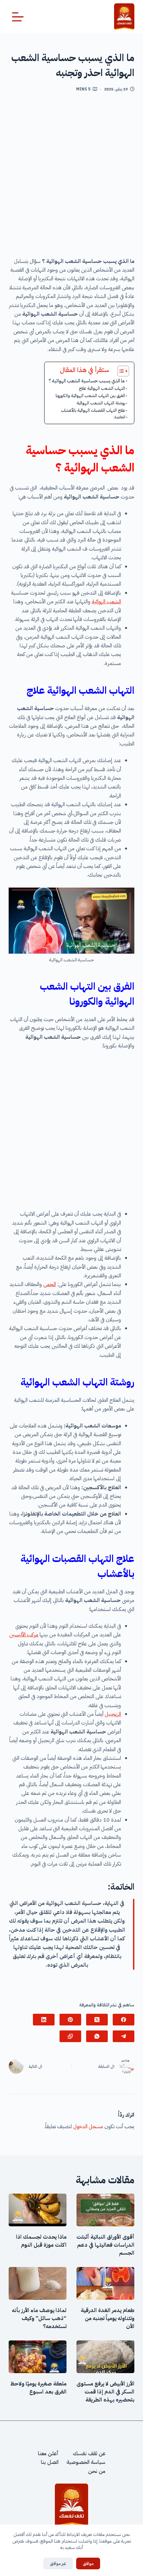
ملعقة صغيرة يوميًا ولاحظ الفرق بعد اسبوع (38, 2388)
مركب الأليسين (24, 1635)
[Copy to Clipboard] (70, 2036)
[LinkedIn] (44, 2020)
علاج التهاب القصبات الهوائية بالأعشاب (93, 410)
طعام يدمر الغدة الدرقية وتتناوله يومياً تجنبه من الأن (108, 2318)
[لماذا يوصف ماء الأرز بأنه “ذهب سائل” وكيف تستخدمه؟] (38, 2283)
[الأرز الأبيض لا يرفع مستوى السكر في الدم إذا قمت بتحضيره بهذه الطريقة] (105, 2357)
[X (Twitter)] (97, 2020)
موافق (88, 2563)
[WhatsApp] (97, 2036)
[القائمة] (18, 17)
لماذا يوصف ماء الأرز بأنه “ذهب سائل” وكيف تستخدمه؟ (39, 2318)
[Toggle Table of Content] (120, 371)
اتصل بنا (50, 2462)
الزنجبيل (113, 1714)
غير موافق (58, 2563)
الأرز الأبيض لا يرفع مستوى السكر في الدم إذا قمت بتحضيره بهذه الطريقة (105, 2392)
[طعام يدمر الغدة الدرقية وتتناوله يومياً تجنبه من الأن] (105, 2283)
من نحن (97, 2471)
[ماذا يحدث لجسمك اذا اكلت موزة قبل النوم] (38, 2210)
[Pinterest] (70, 2020)
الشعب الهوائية (106, 602)
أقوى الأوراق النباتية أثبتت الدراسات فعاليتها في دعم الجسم (105, 2245)
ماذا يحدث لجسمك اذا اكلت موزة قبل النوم (41, 2241)
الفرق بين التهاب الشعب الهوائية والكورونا (90, 396)
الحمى (50, 1284)
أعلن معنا (48, 2454)
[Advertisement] (71, 177)
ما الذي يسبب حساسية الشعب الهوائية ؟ (87, 381)
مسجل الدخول (88, 2127)
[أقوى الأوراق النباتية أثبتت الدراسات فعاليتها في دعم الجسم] (105, 2210)
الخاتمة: (120, 417)
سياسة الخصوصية (86, 2462)
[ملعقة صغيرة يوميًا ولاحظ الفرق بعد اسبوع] (38, 2357)
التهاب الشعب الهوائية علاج (102, 388)
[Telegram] (124, 2036)
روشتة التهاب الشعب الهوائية (101, 403)
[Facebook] (124, 2020)
